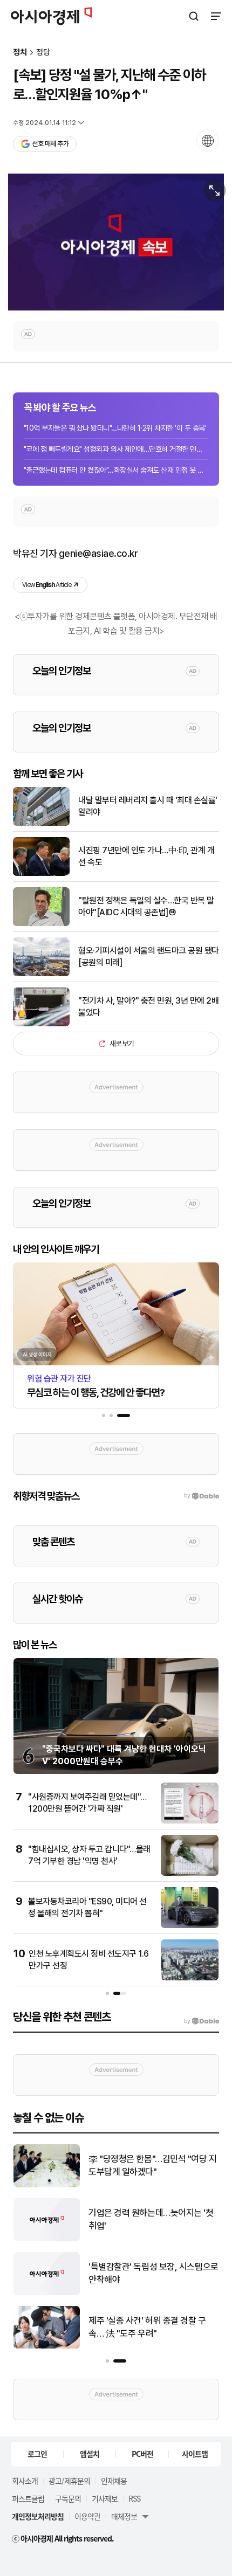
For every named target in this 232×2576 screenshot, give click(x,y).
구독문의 (68, 2498)
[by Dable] (202, 2021)
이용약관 (87, 2516)
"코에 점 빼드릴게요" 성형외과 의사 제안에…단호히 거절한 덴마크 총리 (116, 449)
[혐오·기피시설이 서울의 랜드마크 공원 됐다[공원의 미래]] (41, 974)
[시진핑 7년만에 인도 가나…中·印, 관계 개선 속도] (41, 873)
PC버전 (142, 2454)
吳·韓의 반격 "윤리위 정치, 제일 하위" (149, 2273)
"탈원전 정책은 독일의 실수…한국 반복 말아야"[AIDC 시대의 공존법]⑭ (146, 906)
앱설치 (90, 2454)
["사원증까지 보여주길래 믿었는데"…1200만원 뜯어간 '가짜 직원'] (190, 1821)
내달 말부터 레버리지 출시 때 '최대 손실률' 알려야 (148, 806)
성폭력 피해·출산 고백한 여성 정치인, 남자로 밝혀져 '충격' (153, 2327)
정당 (43, 53)
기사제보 (105, 2498)
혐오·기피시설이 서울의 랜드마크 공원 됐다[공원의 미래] (149, 956)
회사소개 (25, 2481)
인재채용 (114, 2481)
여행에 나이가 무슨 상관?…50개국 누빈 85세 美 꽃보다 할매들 (150, 2165)
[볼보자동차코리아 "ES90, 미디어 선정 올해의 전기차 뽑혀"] (190, 1926)
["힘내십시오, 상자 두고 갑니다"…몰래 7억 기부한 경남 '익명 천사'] (190, 1873)
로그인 (37, 2454)
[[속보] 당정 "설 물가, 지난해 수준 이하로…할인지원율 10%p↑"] (116, 242)
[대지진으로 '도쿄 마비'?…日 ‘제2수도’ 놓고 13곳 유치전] (47, 2239)
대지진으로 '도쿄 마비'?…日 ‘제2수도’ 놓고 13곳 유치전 (151, 2219)
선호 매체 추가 (50, 144)
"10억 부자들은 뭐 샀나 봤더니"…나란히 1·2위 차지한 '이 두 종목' (115, 428)
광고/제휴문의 (69, 2481)
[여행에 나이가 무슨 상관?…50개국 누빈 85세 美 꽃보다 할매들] (47, 2185)
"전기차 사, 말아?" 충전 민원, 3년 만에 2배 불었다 (148, 1007)
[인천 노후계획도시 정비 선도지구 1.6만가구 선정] (190, 1978)
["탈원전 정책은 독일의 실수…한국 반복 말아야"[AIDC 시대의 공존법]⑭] (41, 924)
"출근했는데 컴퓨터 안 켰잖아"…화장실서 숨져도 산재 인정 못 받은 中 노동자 (116, 470)
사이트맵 (195, 2454)
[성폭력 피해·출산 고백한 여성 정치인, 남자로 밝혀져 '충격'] (47, 2346)
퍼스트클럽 (28, 2498)
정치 (20, 53)
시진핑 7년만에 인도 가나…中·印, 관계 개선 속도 (146, 856)
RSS (134, 2498)
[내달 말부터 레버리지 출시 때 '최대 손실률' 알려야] (41, 823)
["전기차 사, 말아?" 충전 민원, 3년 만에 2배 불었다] (41, 1024)
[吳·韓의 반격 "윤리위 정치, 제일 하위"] (47, 2293)
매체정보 (124, 2516)
